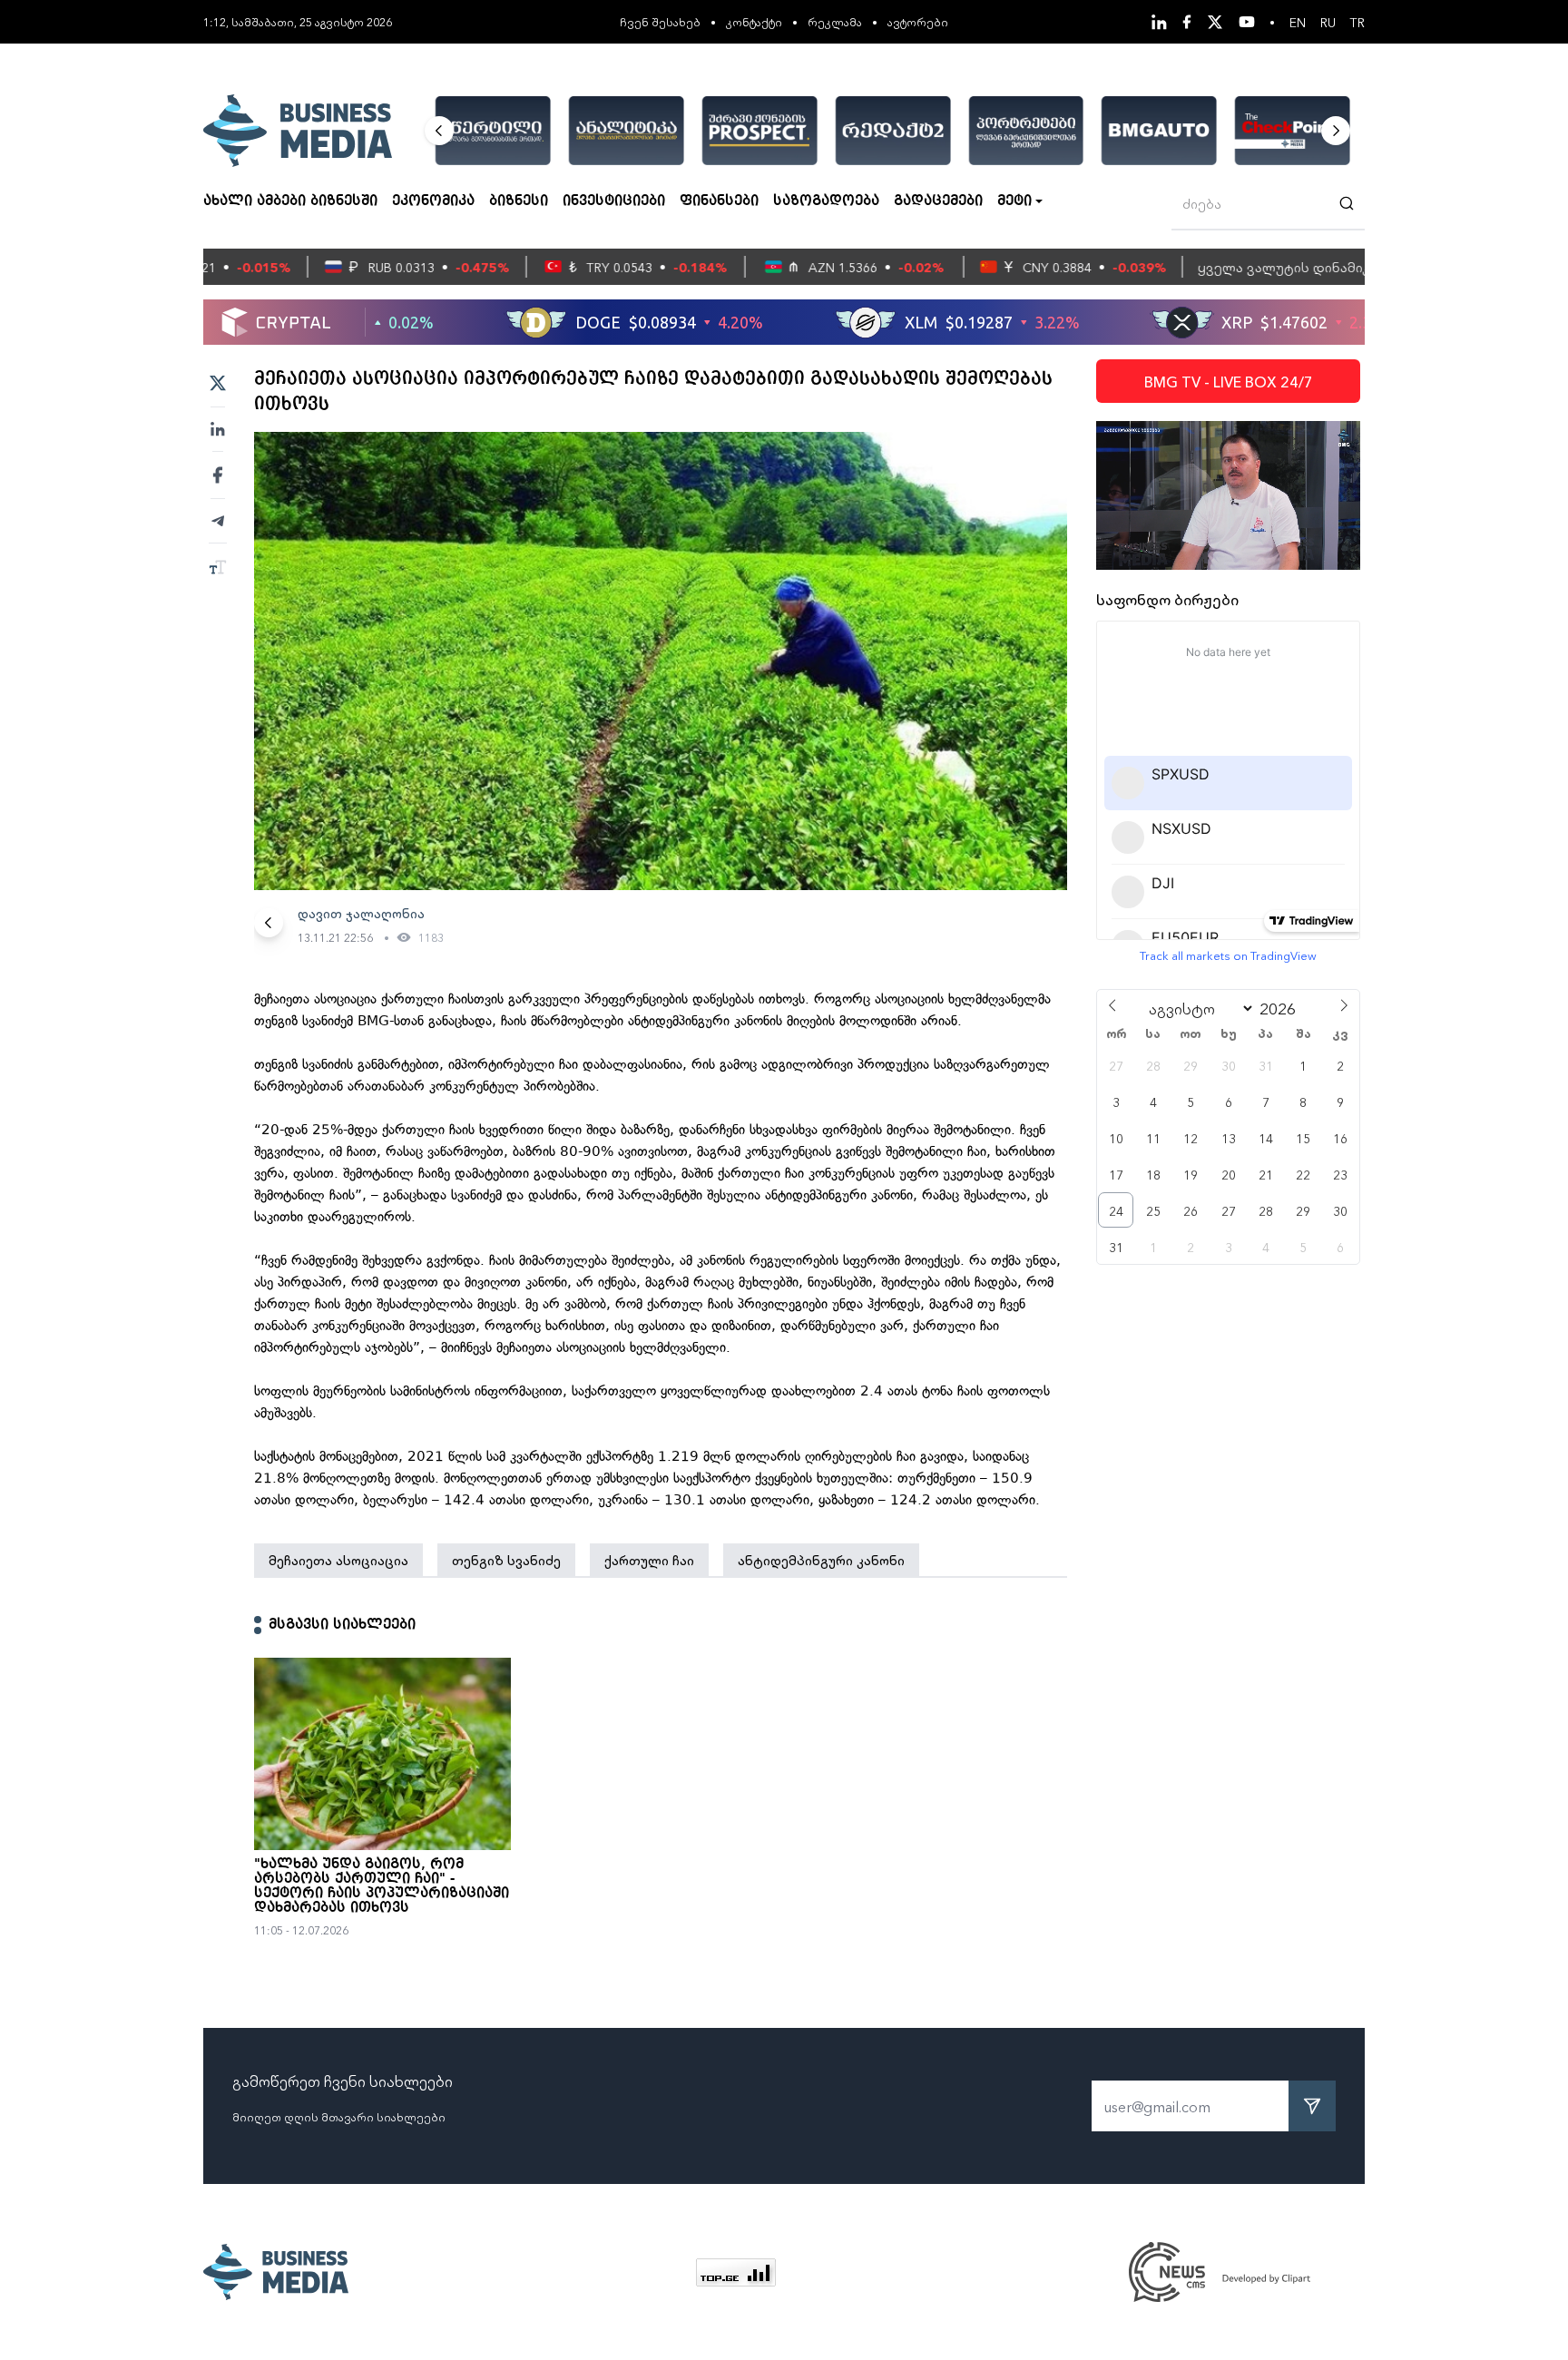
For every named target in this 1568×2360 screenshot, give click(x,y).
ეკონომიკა (433, 201)
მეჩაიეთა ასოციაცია (338, 1560)
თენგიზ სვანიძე (506, 1560)
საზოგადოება (826, 201)
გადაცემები (938, 201)
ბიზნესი (519, 201)
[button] (439, 131)
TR (1357, 22)
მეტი (1014, 201)
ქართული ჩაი (649, 1560)
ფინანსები (719, 201)
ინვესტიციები (614, 201)
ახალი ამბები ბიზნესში (290, 201)
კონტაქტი (754, 21)
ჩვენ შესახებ (660, 21)
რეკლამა (835, 21)
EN (1298, 22)
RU (1328, 22)
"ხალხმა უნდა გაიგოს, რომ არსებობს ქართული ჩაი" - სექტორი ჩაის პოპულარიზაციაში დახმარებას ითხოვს (382, 1886)
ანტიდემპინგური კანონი (821, 1560)
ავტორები (918, 21)
